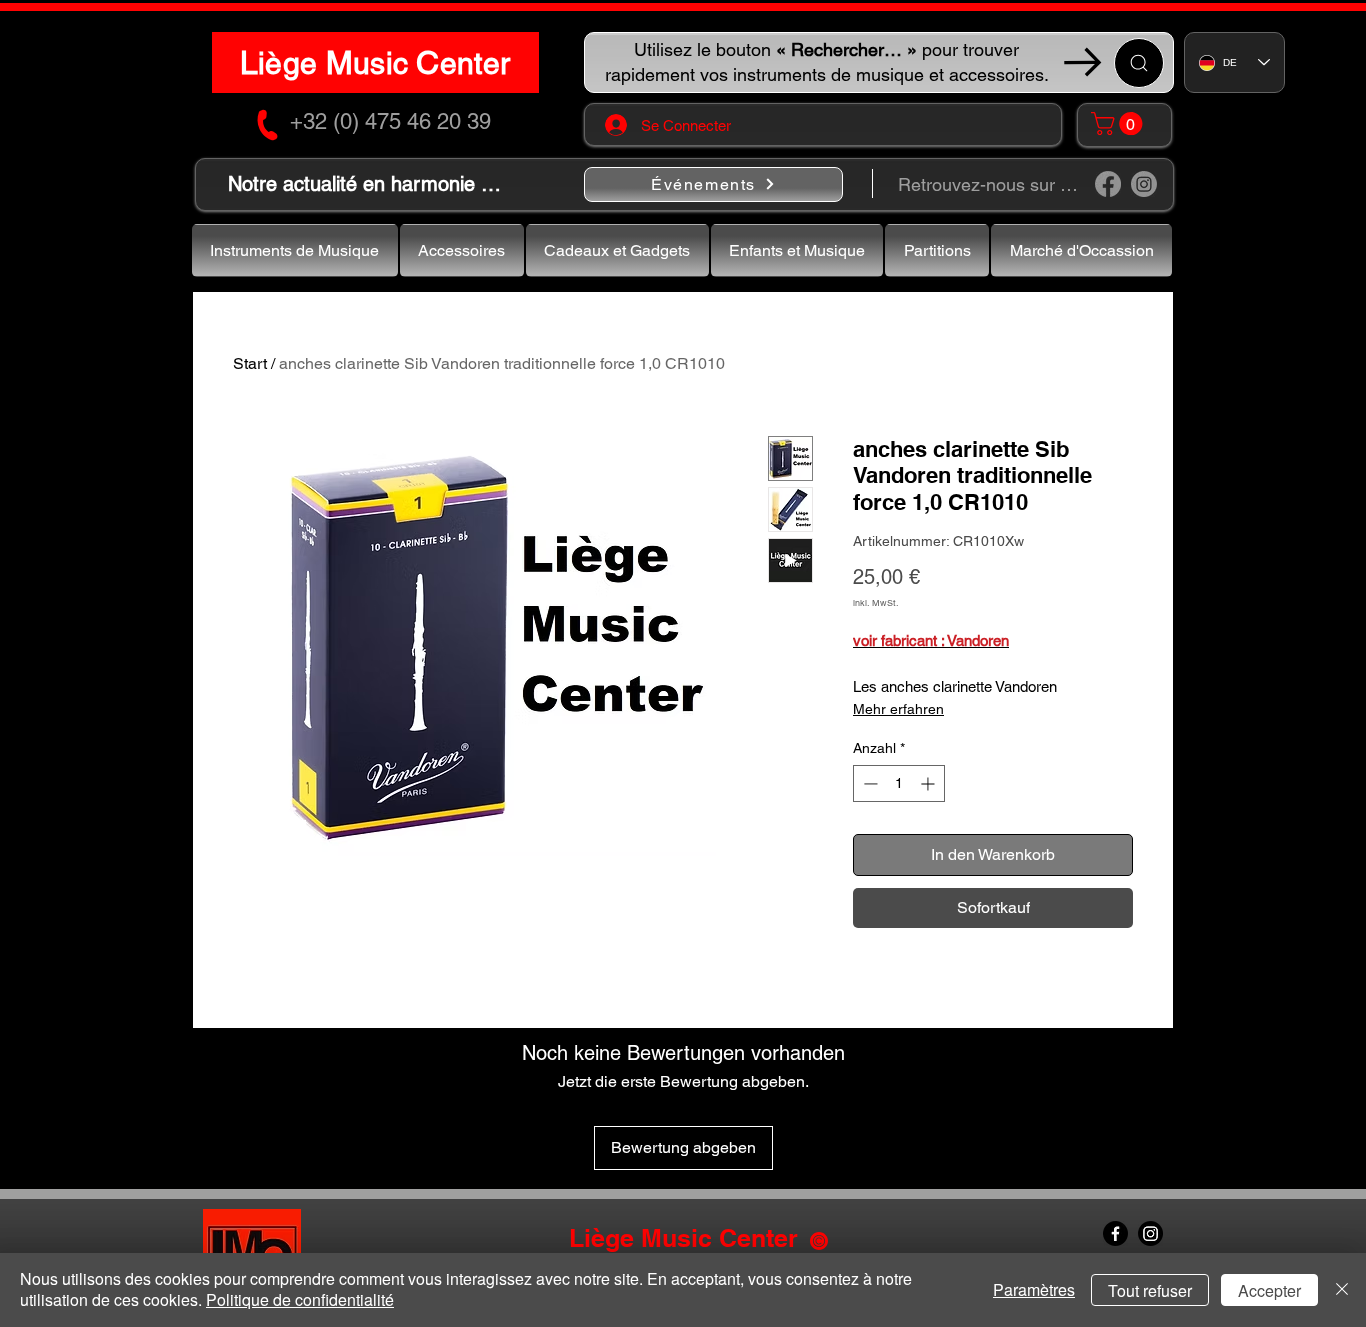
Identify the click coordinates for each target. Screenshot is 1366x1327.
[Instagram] (1144, 184)
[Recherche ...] (1139, 63)
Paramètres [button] (1034, 1289)
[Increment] (929, 783)
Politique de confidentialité (300, 1299)
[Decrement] (868, 783)
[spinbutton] (899, 783)
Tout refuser (1150, 1290)
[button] (1119, 123)
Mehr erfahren (898, 709)
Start (250, 363)
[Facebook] (1108, 184)
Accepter (1269, 1290)
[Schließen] (1342, 1290)
